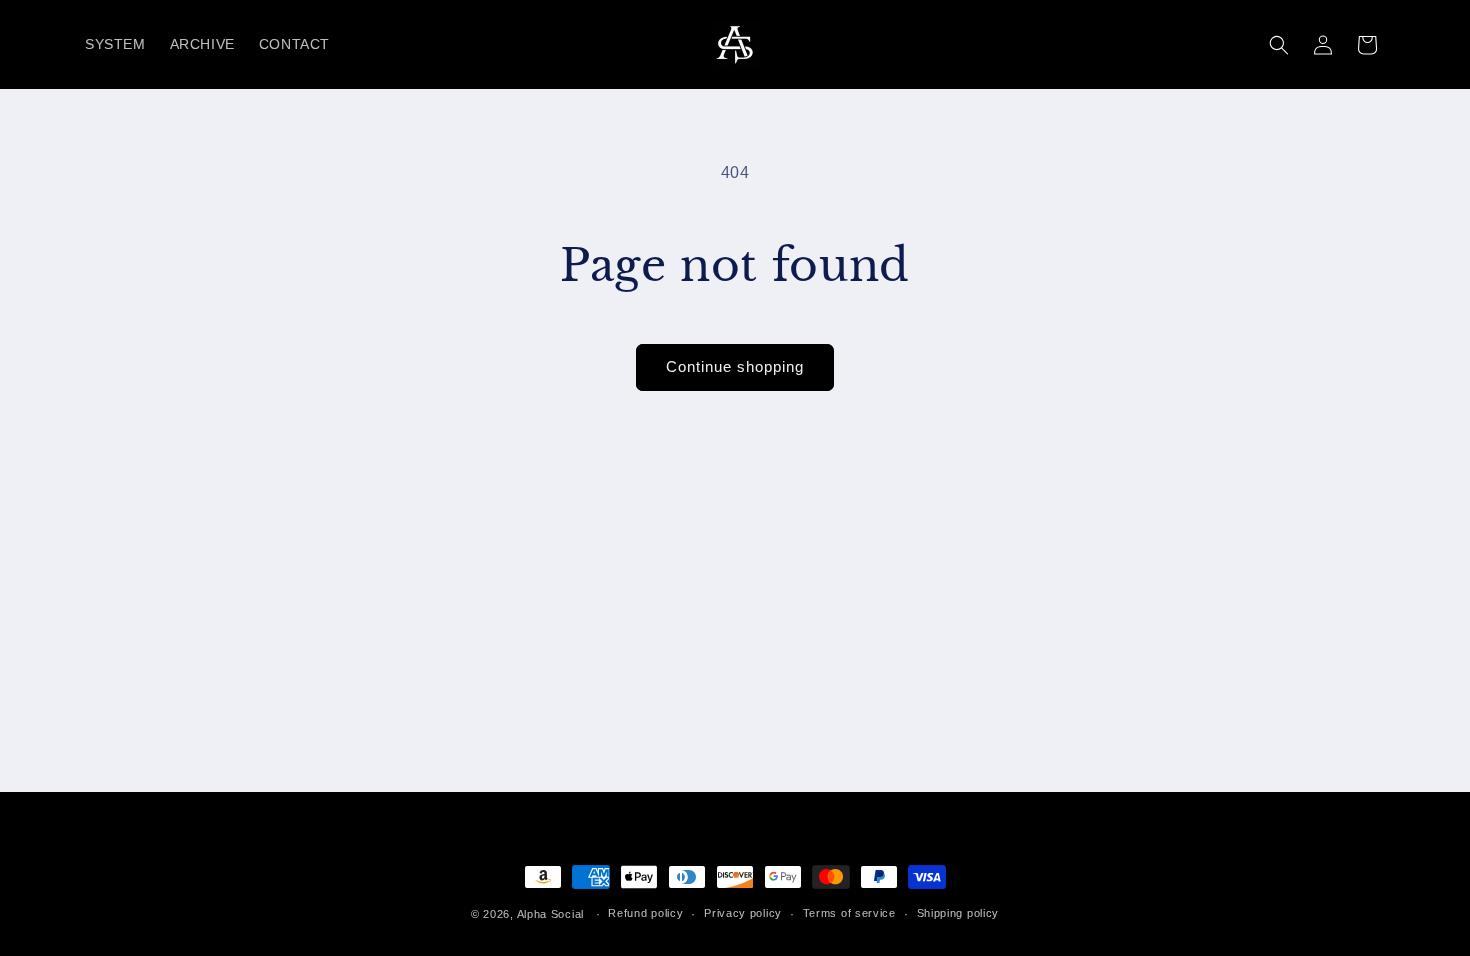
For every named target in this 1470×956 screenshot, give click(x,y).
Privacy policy (743, 913)
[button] (1279, 45)
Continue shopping (735, 366)
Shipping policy (958, 913)
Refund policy (645, 913)
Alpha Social (550, 914)
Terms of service (849, 913)
